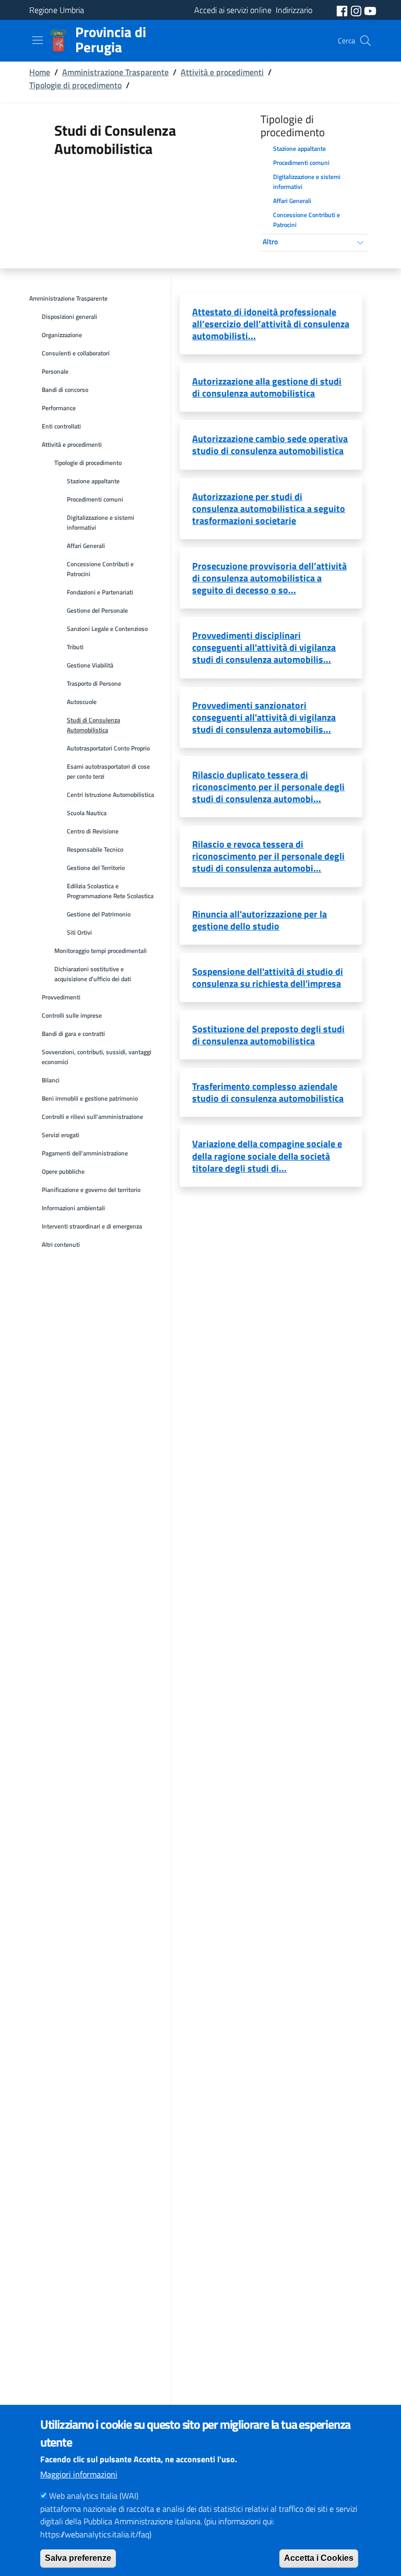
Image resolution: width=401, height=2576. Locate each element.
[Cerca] (365, 41)
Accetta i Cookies (319, 2558)
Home (40, 72)
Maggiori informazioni (79, 2474)
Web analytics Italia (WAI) (94, 2496)
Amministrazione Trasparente (115, 72)
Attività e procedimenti (222, 72)
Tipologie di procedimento (75, 85)
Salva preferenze (78, 2558)
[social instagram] (357, 10)
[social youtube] (370, 10)
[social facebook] (343, 10)
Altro (270, 241)
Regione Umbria (57, 10)
